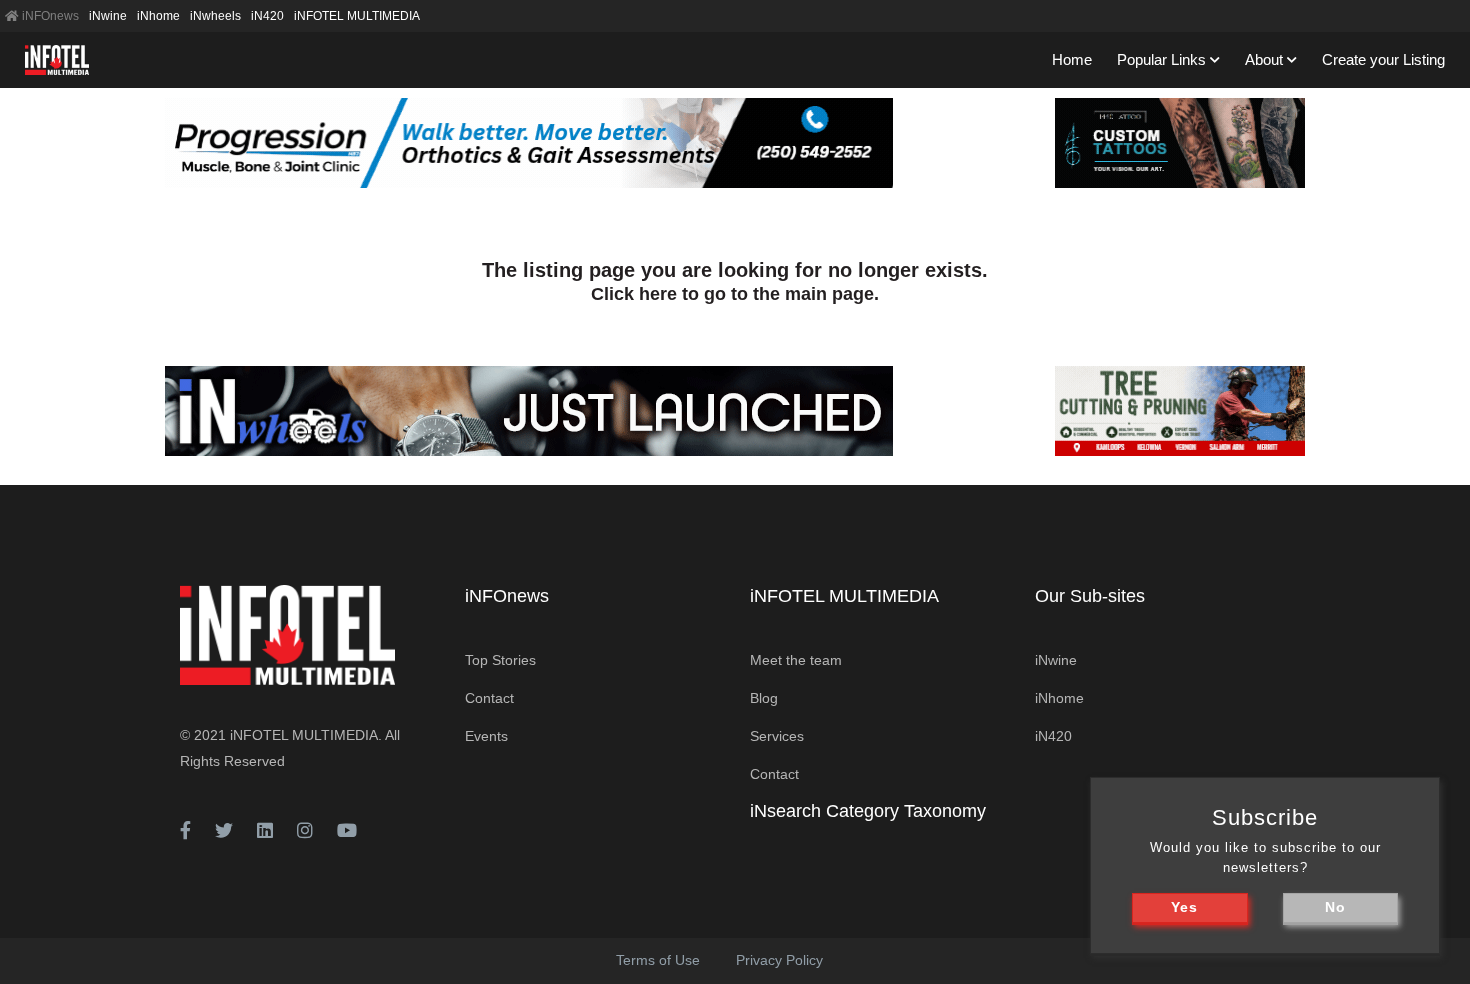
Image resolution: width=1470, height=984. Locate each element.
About (1264, 59)
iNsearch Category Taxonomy (868, 811)
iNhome (158, 16)
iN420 (267, 16)
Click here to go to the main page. (735, 294)
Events (486, 736)
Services (777, 736)
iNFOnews (49, 16)
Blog (764, 698)
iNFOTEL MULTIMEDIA (357, 16)
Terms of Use (658, 960)
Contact (489, 698)
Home (1072, 59)
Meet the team (796, 660)
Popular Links (1161, 59)
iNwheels (215, 16)
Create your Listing (1383, 59)
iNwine (108, 16)
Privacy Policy (779, 960)
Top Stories (500, 660)
